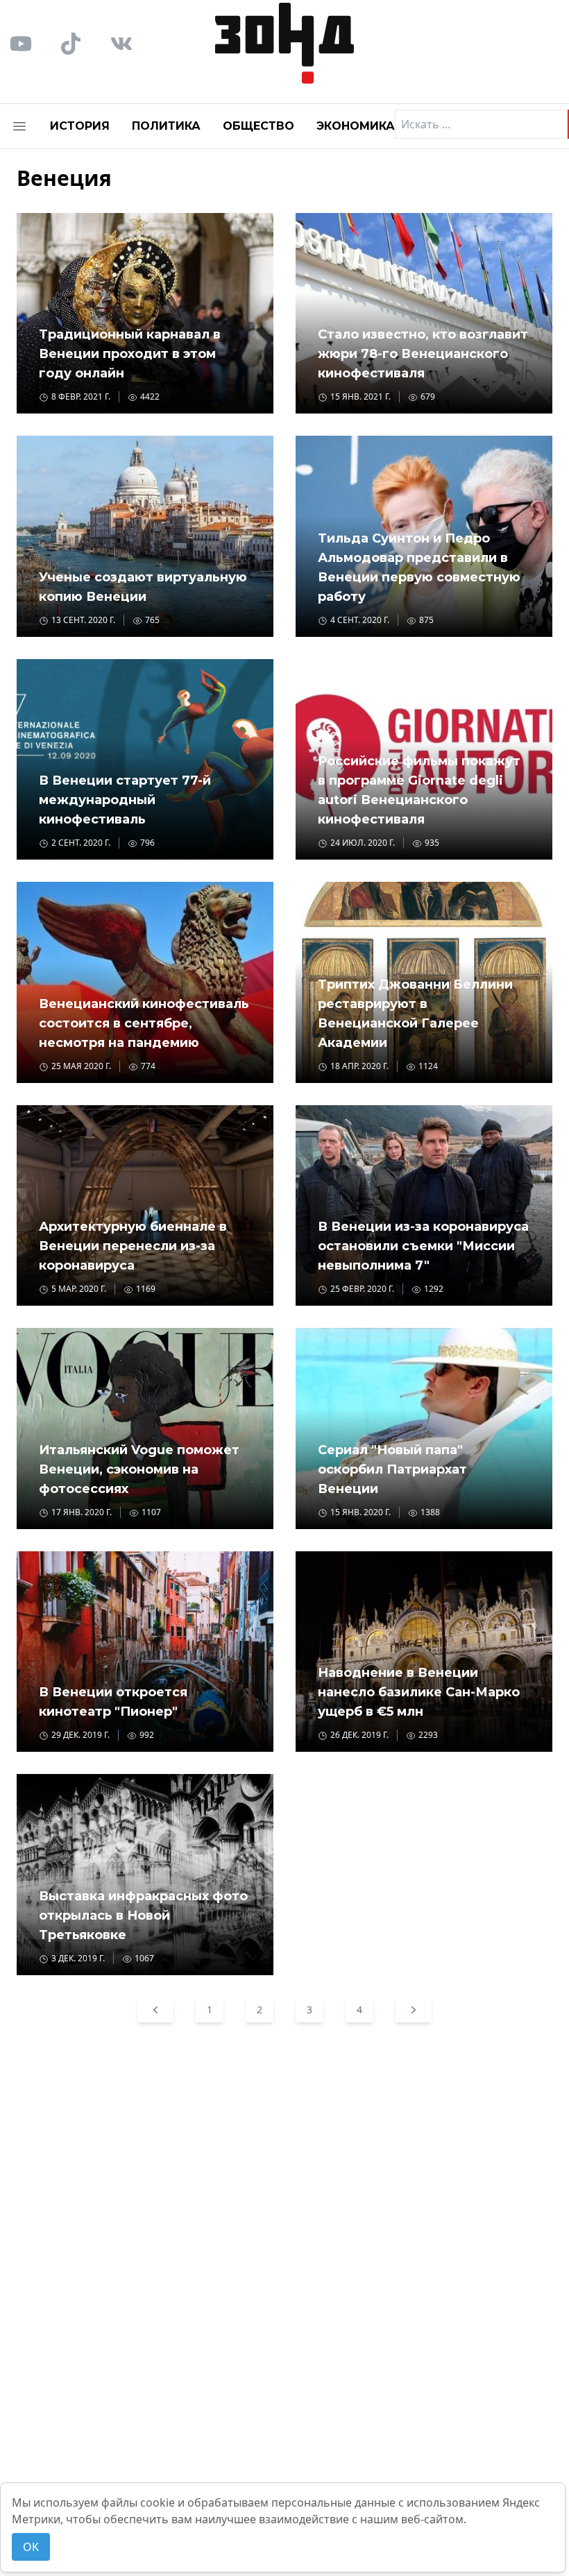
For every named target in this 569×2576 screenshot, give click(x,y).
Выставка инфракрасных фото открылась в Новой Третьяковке (143, 1916)
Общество (258, 126)
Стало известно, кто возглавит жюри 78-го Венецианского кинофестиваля (423, 354)
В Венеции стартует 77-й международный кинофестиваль (125, 800)
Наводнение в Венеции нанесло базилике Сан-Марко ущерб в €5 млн (419, 1692)
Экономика (356, 126)
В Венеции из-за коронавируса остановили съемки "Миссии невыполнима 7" (423, 1246)
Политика (166, 126)
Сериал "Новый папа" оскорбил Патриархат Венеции (392, 1469)
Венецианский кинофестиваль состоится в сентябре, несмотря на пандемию (144, 1023)
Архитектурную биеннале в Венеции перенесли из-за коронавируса (133, 1246)
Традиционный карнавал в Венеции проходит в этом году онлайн (130, 354)
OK (31, 2547)
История (80, 126)
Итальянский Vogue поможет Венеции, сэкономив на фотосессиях (139, 1469)
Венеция (64, 178)
